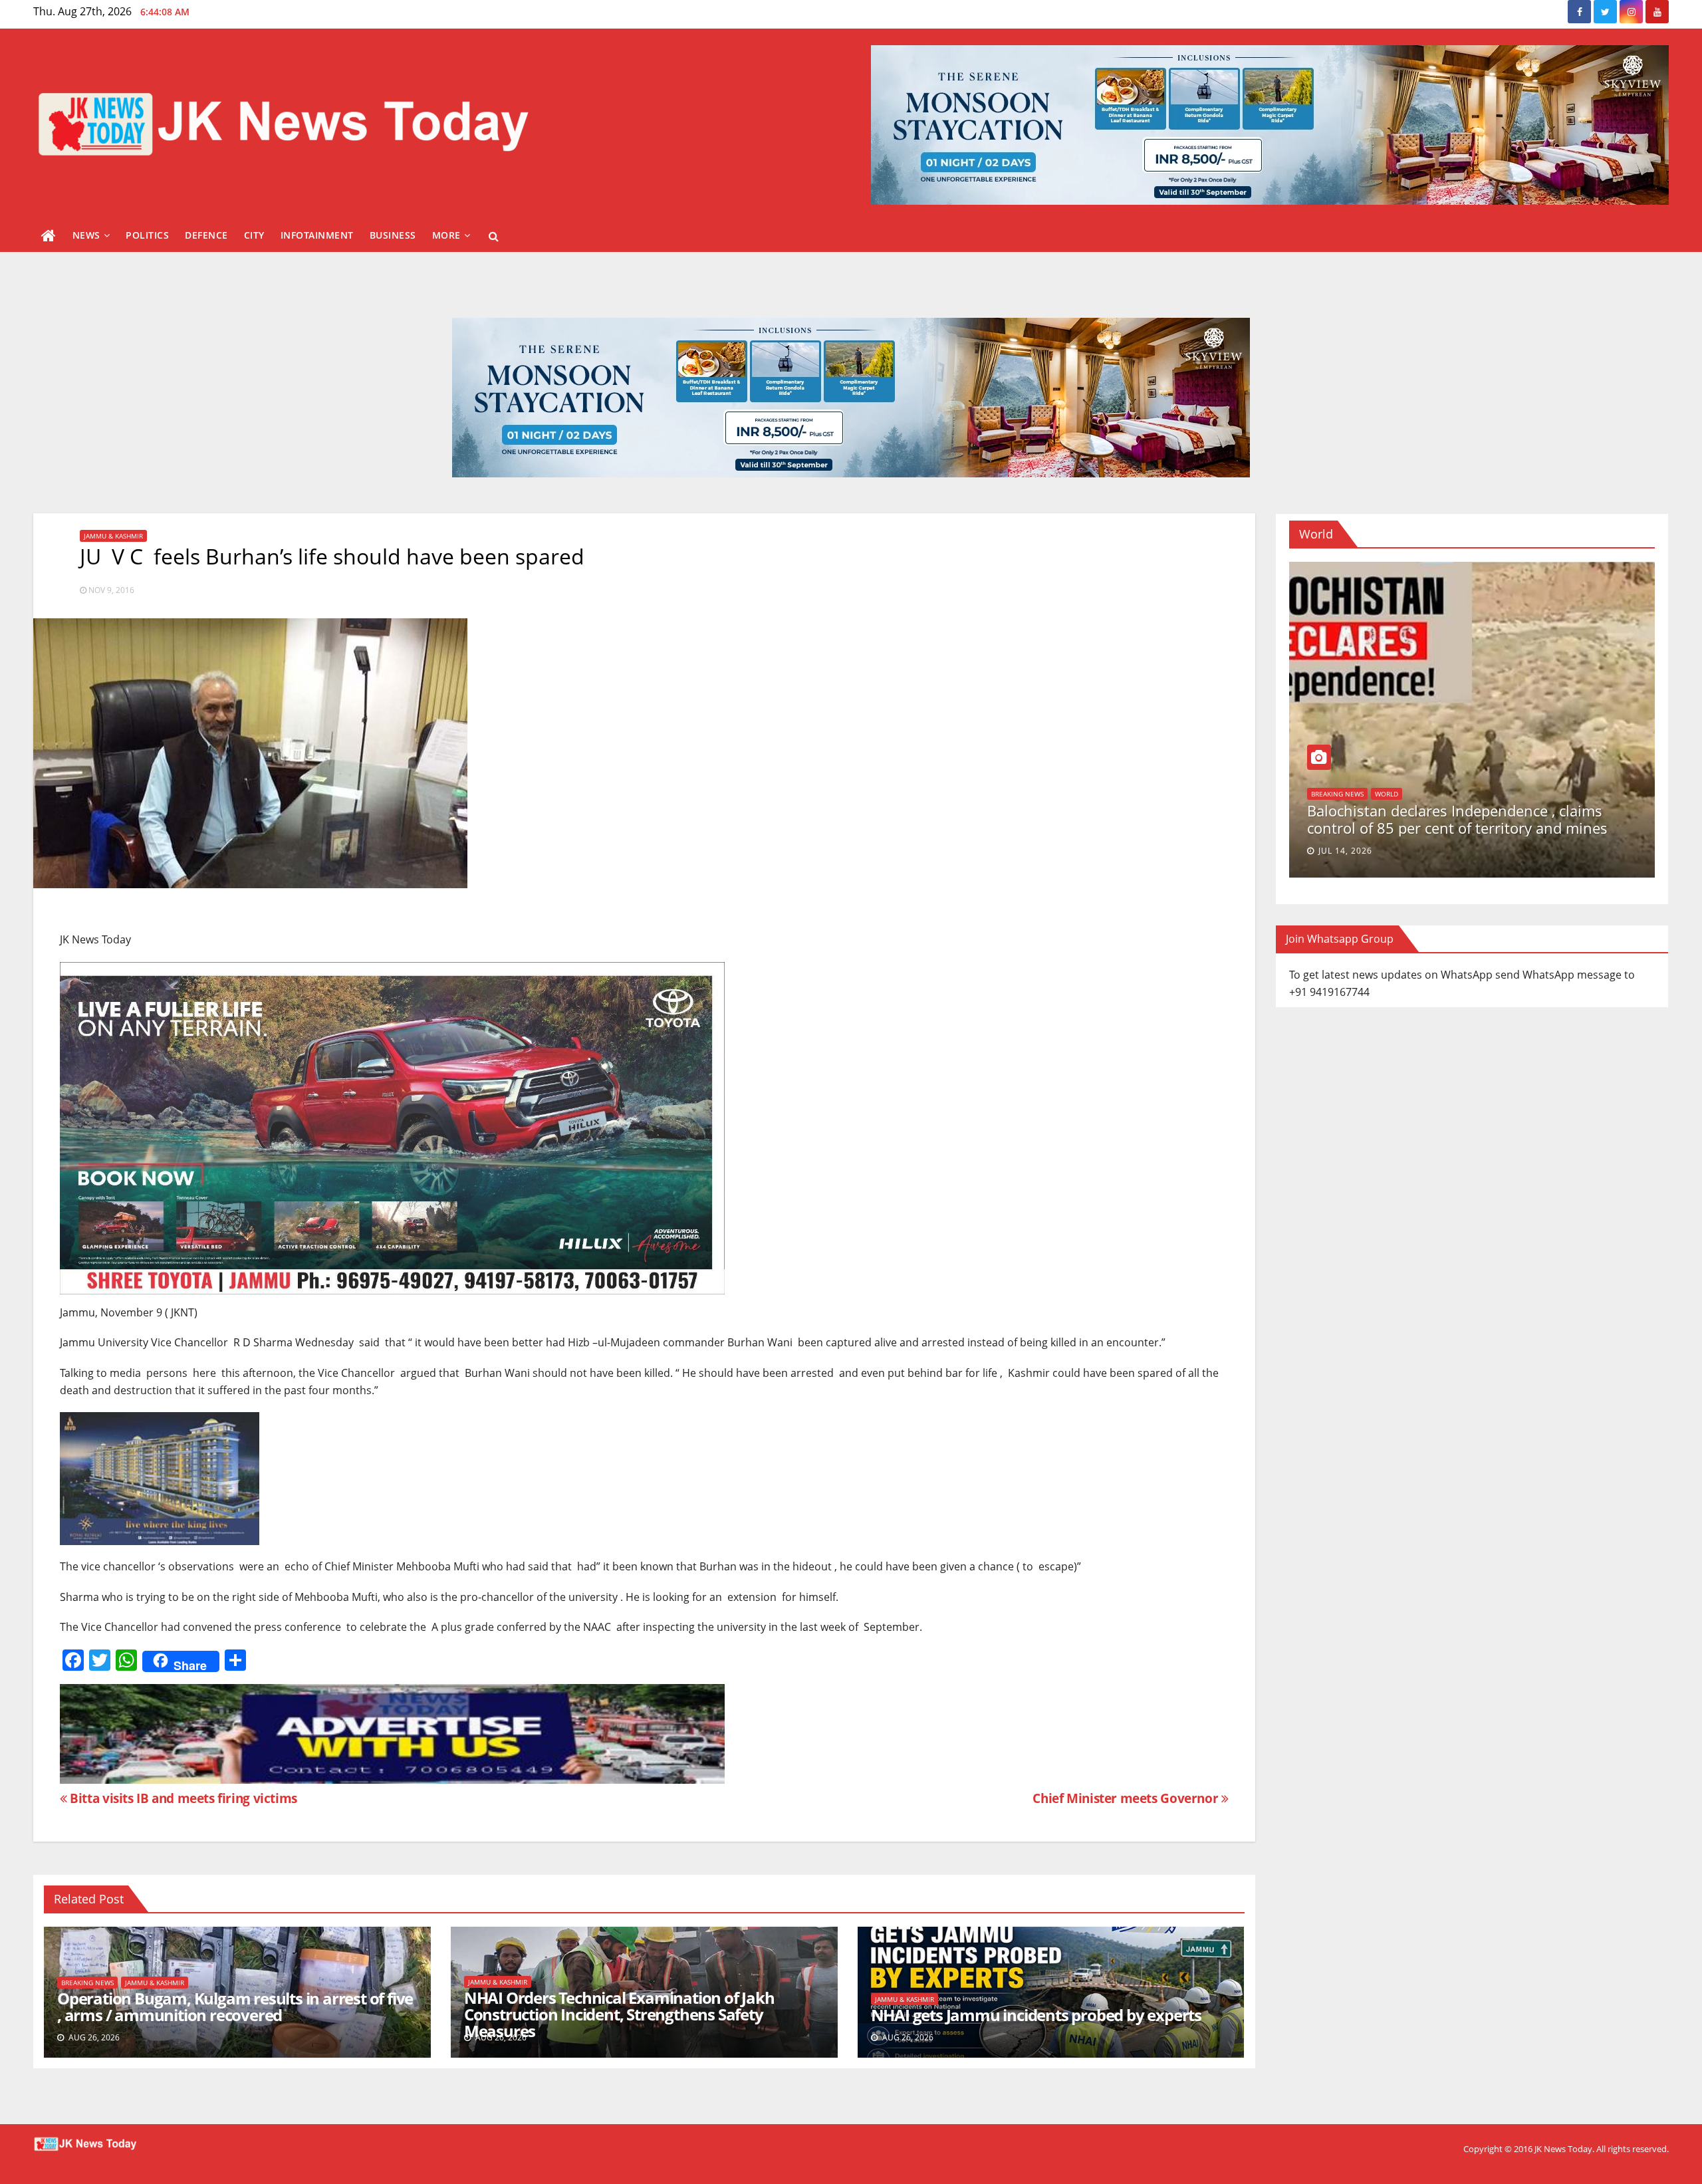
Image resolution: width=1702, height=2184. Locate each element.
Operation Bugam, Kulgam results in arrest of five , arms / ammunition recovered (235, 2006)
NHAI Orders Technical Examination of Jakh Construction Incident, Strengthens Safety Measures (619, 2014)
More (446, 235)
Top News (1470, 811)
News (86, 235)
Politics (147, 235)
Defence (206, 235)
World (1510, 811)
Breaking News (87, 1983)
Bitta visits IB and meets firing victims (182, 1798)
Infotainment (317, 235)
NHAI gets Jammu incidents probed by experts (1036, 2015)
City (254, 235)
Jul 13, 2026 (1488, 851)
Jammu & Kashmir (113, 536)
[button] (494, 236)
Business (393, 235)
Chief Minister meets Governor (1127, 1798)
